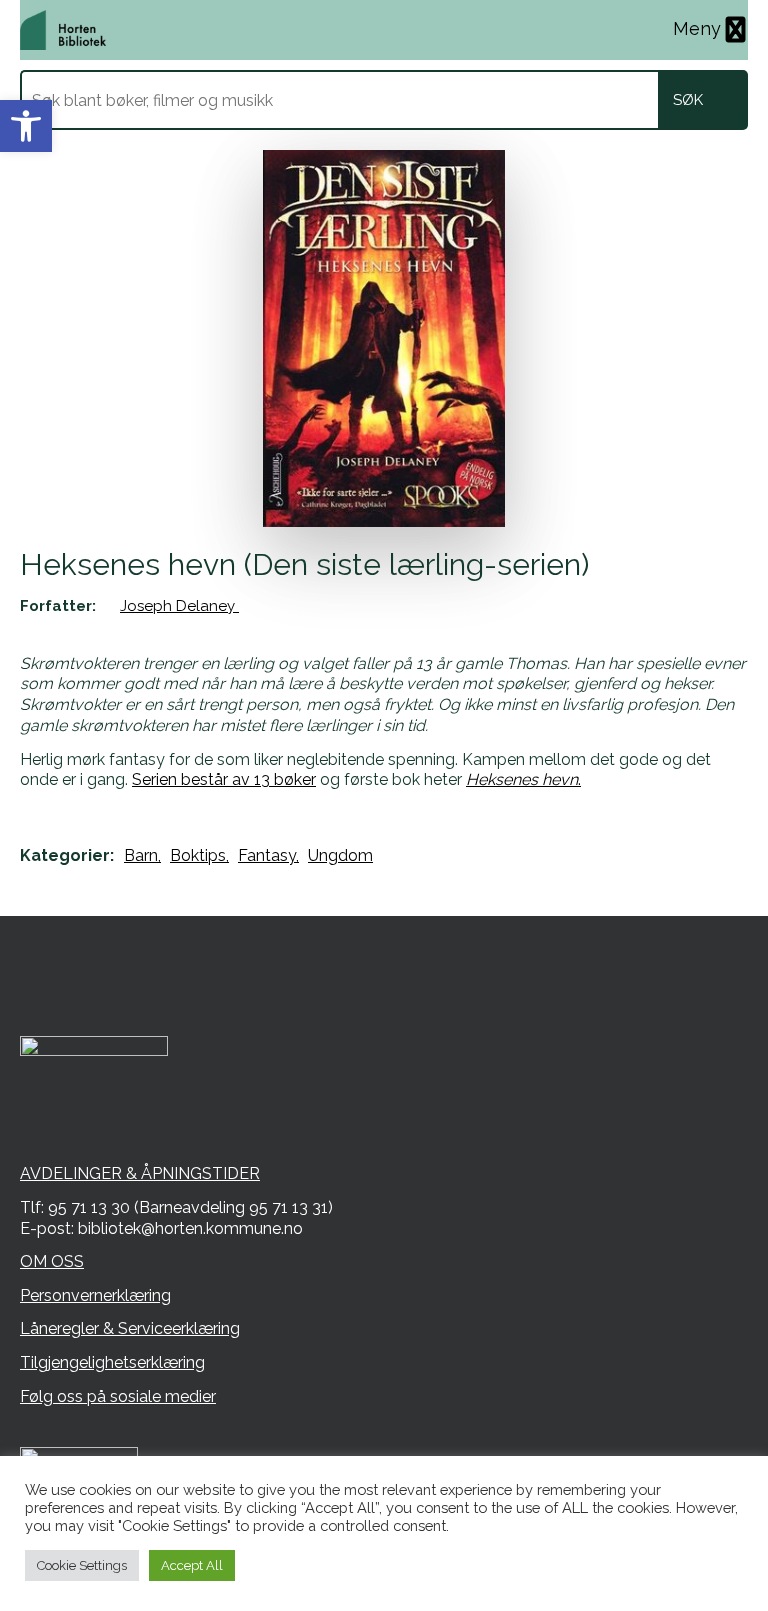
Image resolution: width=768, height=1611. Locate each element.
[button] (26, 126)
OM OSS (52, 1261)
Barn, (142, 855)
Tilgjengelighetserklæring (112, 1362)
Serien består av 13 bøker (224, 779)
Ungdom (340, 855)
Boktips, (199, 855)
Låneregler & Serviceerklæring (130, 1328)
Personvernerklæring (95, 1295)
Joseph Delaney (179, 606)
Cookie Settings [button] (82, 1565)
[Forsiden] (63, 30)
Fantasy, (268, 855)
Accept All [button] (192, 1565)
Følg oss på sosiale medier (118, 1396)
